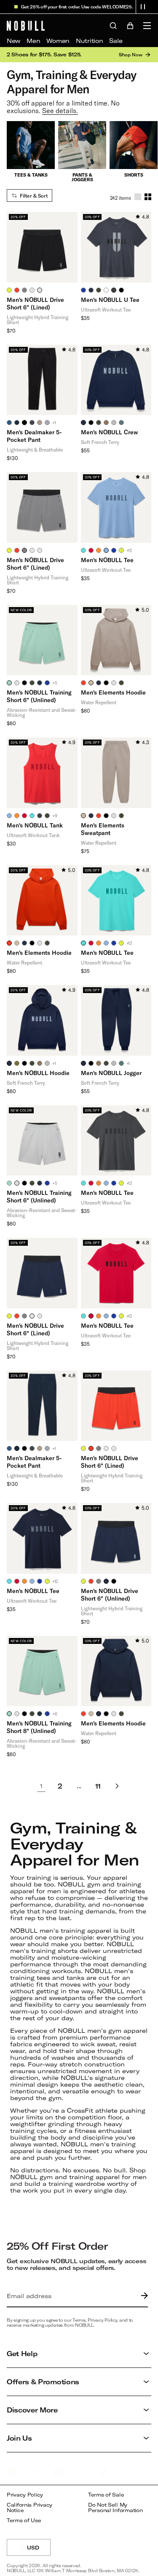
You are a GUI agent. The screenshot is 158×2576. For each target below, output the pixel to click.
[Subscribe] (142, 2296)
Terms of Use (24, 2520)
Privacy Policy (25, 2495)
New (13, 41)
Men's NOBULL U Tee (110, 300)
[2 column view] (148, 197)
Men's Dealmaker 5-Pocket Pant (34, 436)
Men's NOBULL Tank (35, 825)
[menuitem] (13, 41)
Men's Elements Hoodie (113, 692)
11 (98, 1786)
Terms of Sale (106, 2495)
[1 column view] (138, 197)
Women (58, 41)
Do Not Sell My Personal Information (115, 2508)
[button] (143, 7)
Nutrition (89, 41)
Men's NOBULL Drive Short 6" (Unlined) (110, 1594)
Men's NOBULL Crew (110, 432)
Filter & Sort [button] (34, 196)
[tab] (9, 290)
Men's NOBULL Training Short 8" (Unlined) (39, 1727)
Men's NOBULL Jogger (111, 1073)
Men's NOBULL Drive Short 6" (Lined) (35, 303)
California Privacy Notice (29, 2508)
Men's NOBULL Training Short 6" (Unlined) (39, 696)
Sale (116, 41)
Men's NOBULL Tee (107, 560)
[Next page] (117, 1786)
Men (33, 41)
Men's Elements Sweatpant (103, 829)
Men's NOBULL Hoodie (38, 1073)
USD (39, 2550)
